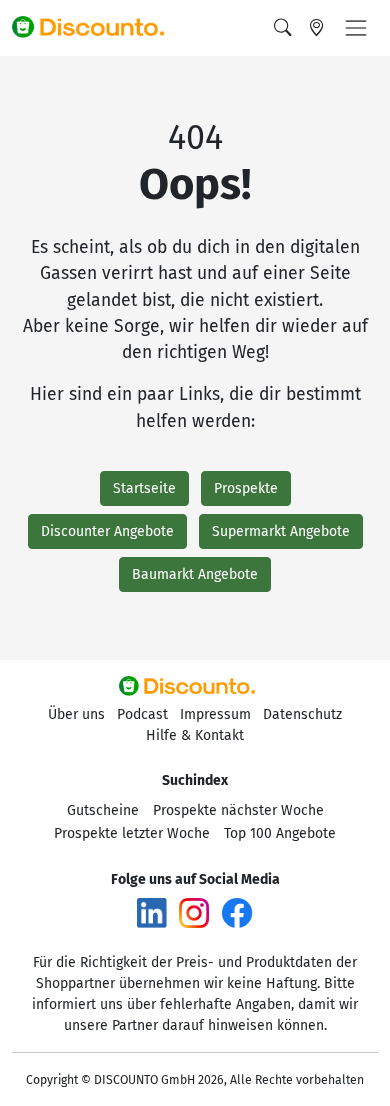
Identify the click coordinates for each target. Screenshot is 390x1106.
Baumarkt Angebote (195, 574)
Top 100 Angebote (280, 833)
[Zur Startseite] (97, 28)
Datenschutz (302, 714)
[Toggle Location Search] (317, 28)
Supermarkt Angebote (281, 531)
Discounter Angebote (107, 531)
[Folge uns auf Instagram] (194, 912)
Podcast (142, 714)
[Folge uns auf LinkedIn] (152, 912)
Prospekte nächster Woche (238, 810)
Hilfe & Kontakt (195, 735)
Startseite (144, 488)
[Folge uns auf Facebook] (237, 912)
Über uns (76, 714)
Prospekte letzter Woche (132, 833)
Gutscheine (103, 810)
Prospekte (246, 488)
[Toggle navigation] (356, 28)
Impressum (215, 714)
